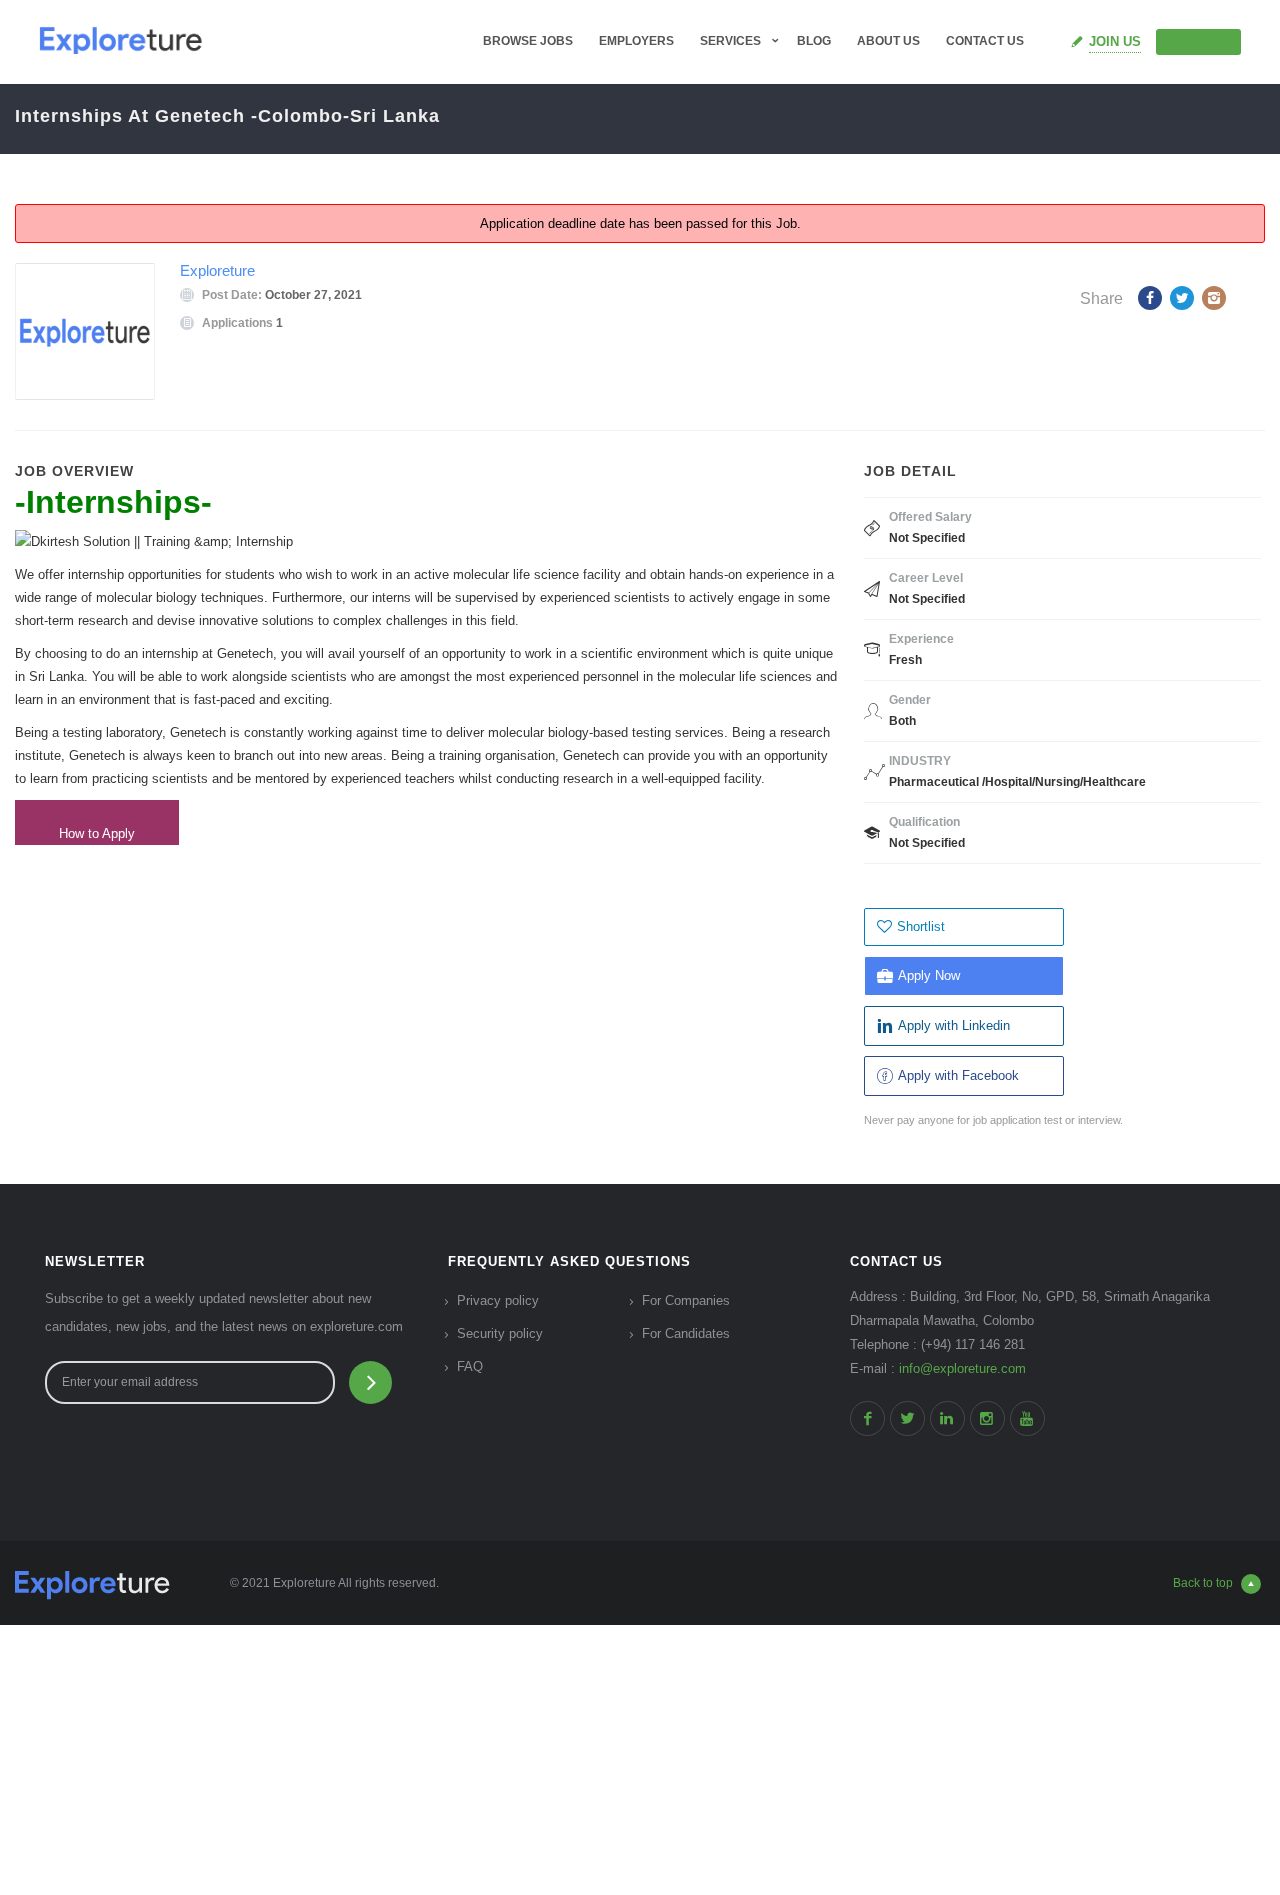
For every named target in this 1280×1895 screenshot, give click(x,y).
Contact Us (985, 41)
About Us (888, 41)
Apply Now (929, 975)
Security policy (500, 1333)
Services (730, 41)
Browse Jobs (528, 41)
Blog (814, 41)
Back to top (1203, 1583)
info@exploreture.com (962, 1368)
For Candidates (686, 1333)
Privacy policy (498, 1300)
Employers (636, 41)
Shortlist (921, 926)
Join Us (1115, 41)
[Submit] (370, 1382)
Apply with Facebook (958, 1075)
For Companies (686, 1300)
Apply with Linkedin (954, 1025)
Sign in (1207, 41)
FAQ (470, 1366)
